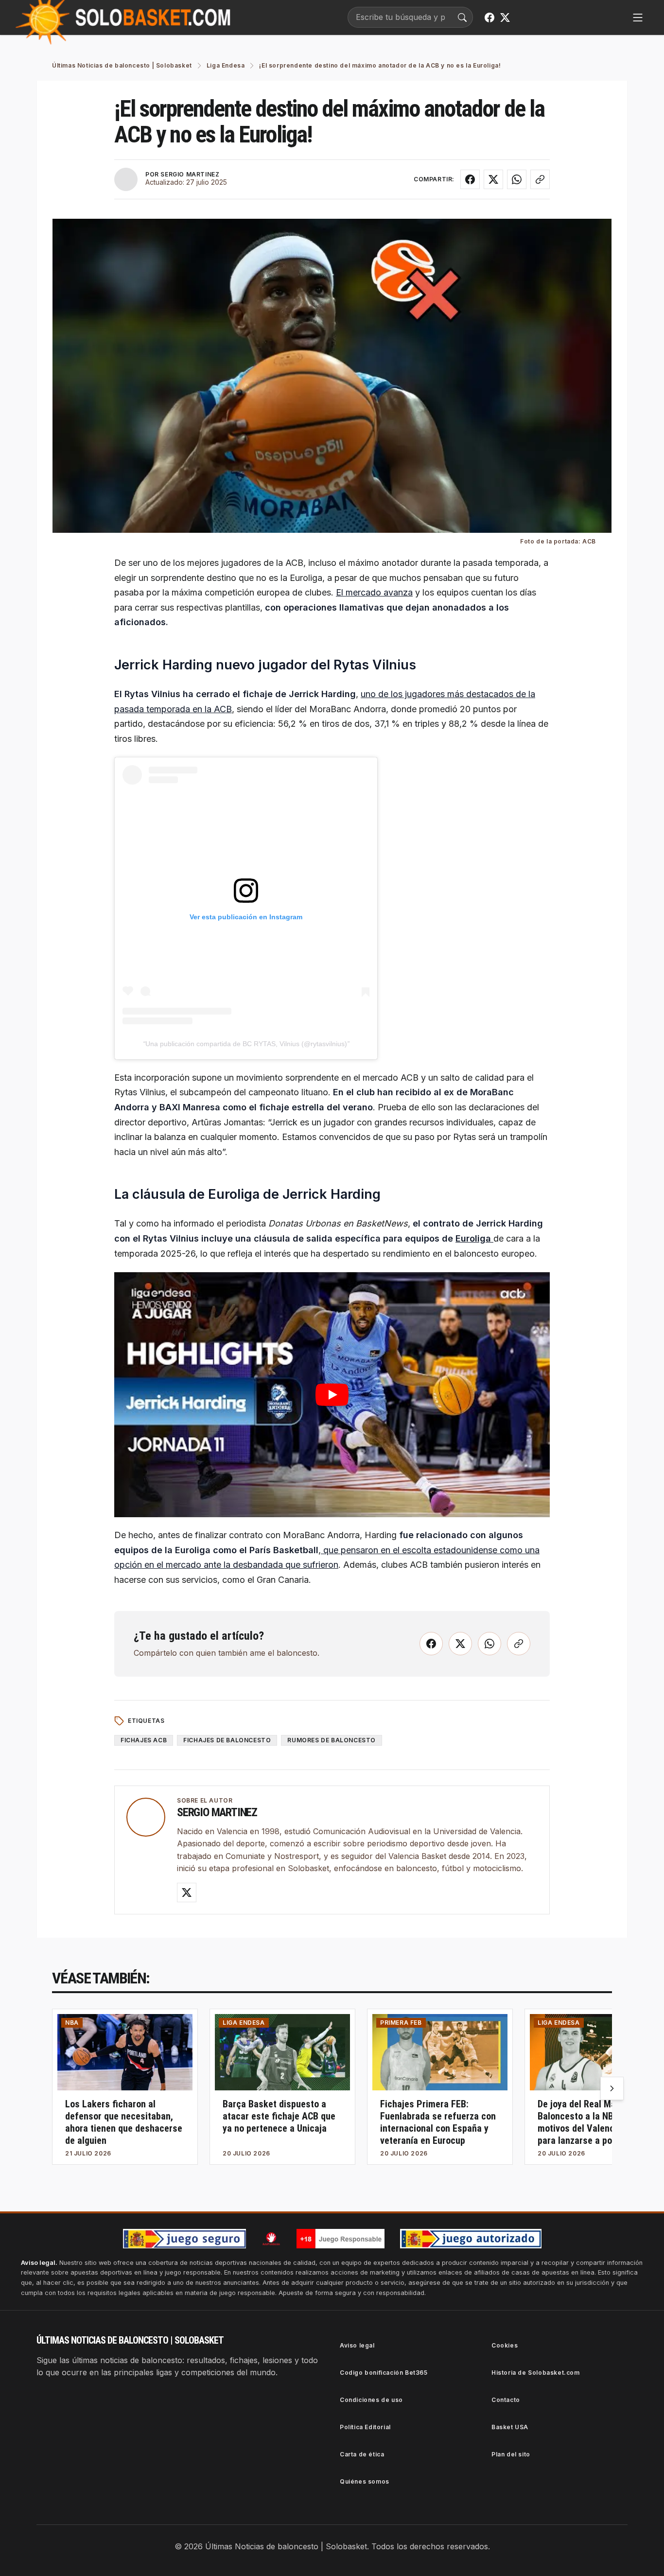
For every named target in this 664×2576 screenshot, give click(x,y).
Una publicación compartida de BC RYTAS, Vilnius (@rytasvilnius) (246, 1044)
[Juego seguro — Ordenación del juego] (184, 2239)
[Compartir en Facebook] (470, 179)
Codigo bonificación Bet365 (384, 2373)
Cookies (505, 2345)
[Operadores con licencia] (471, 2239)
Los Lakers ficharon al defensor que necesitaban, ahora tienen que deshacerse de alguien (124, 2122)
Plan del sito (511, 2454)
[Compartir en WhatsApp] (517, 179)
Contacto (506, 2400)
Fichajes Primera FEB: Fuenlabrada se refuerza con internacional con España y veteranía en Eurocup (438, 2122)
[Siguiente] (612, 2088)
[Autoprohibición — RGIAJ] (271, 2239)
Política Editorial (365, 2427)
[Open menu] (638, 18)
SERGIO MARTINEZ (190, 174)
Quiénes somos (365, 2481)
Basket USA (510, 2427)
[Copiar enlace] (540, 179)
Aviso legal (357, 2345)
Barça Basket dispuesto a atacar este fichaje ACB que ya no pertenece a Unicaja (279, 2116)
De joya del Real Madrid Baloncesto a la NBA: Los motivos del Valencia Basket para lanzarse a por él (595, 2122)
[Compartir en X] (493, 179)
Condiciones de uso (371, 2400)
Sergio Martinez (217, 1812)
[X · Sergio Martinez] (187, 1893)
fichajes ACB (144, 1740)
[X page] (505, 18)
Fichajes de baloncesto (227, 1740)
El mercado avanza (374, 592)
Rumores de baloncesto (332, 1740)
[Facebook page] (489, 18)
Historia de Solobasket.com (536, 2373)
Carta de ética (362, 2454)
